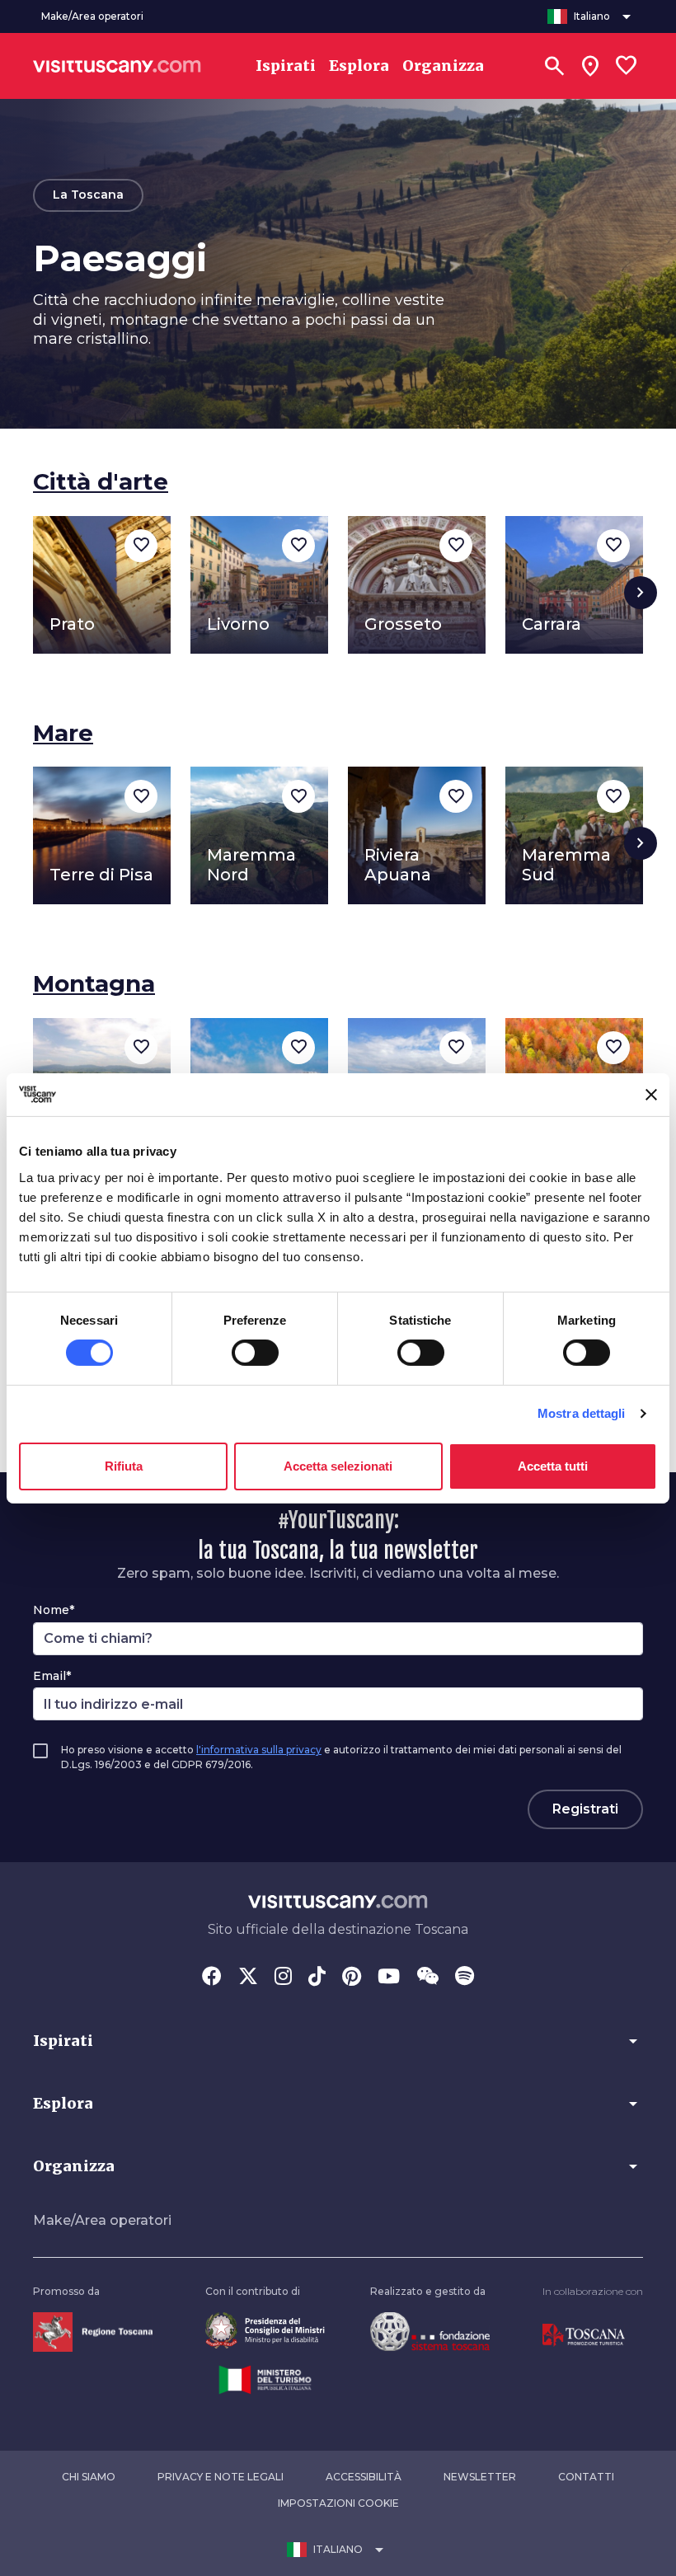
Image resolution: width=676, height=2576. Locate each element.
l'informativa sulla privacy (259, 1750)
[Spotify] (465, 1978)
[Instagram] (283, 1978)
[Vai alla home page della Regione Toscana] (93, 2331)
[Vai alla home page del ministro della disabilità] (265, 2330)
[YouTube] (389, 1978)
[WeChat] (427, 1978)
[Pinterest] (352, 1978)
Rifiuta (124, 1466)
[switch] (255, 1353)
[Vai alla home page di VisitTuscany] (117, 66)
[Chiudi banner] (651, 1095)
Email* (52, 1676)
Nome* (54, 1610)
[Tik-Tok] (317, 1978)
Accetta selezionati (338, 1466)
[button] (338, 2041)
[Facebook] (212, 1978)
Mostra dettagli (582, 1413)
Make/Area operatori (102, 2220)
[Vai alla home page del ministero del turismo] (265, 2379)
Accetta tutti (553, 1466)
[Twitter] (248, 1978)
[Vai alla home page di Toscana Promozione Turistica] (584, 2334)
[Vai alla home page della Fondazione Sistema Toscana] (430, 2331)
